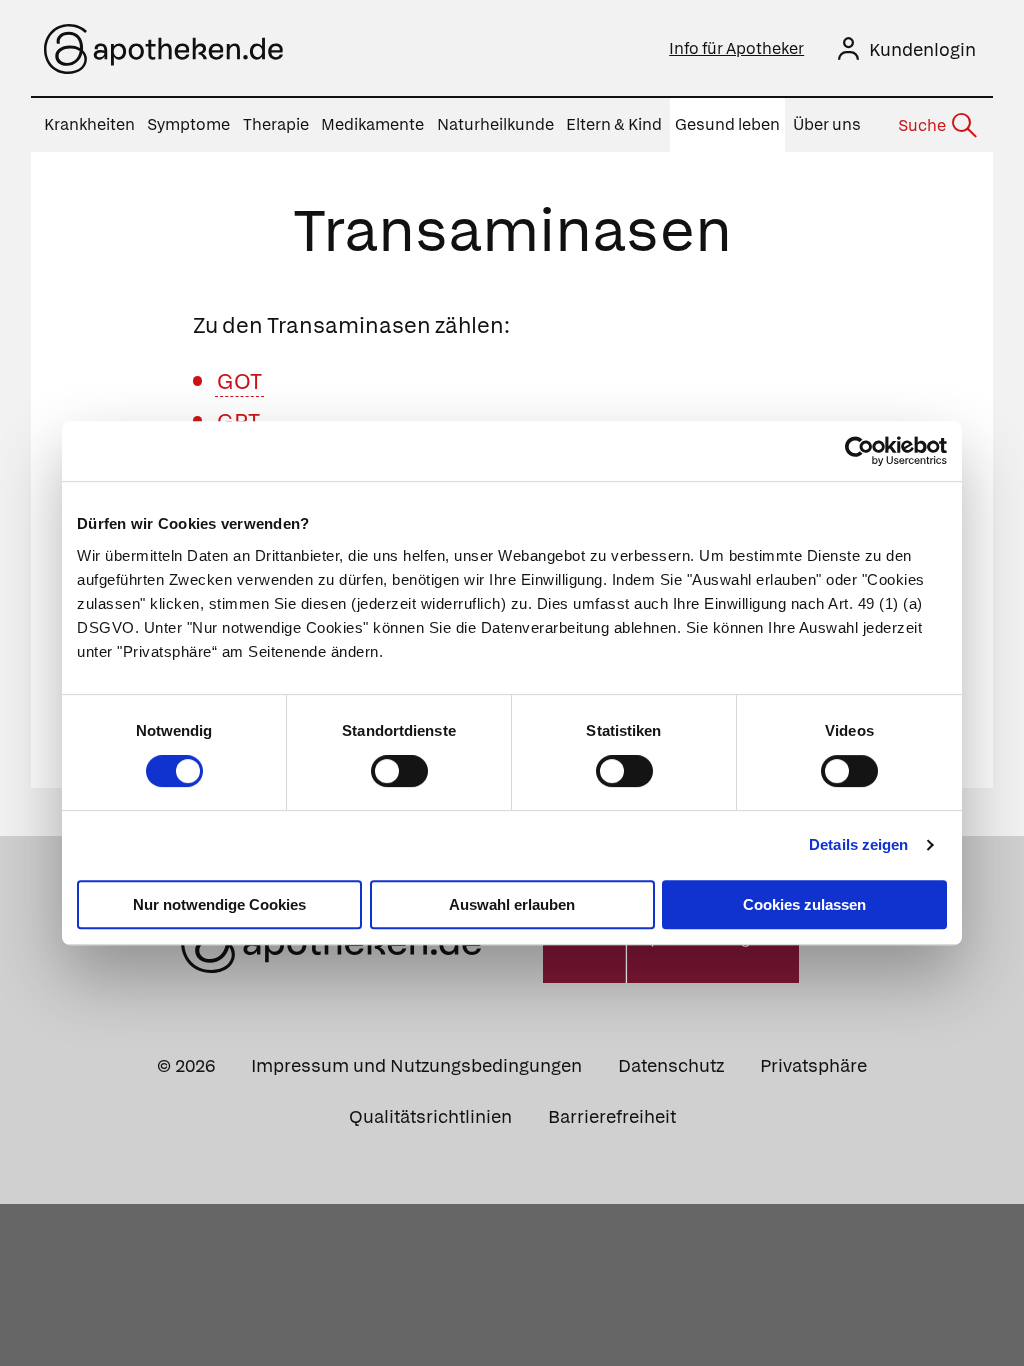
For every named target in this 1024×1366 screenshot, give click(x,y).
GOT (239, 381)
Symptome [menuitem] (188, 124)
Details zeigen (858, 844)
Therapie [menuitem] (276, 124)
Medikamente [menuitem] (372, 124)
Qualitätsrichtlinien (430, 1116)
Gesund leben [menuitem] (727, 124)
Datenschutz (671, 1065)
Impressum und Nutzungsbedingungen (416, 1065)
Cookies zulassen (804, 904)
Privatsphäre (813, 1065)
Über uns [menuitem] (827, 124)
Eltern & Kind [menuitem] (614, 124)
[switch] (399, 771)
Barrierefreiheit (612, 1116)
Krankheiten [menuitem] (89, 124)
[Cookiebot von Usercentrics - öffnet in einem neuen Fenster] (859, 451)
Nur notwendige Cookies (219, 904)
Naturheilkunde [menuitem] (495, 124)
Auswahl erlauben (512, 904)
